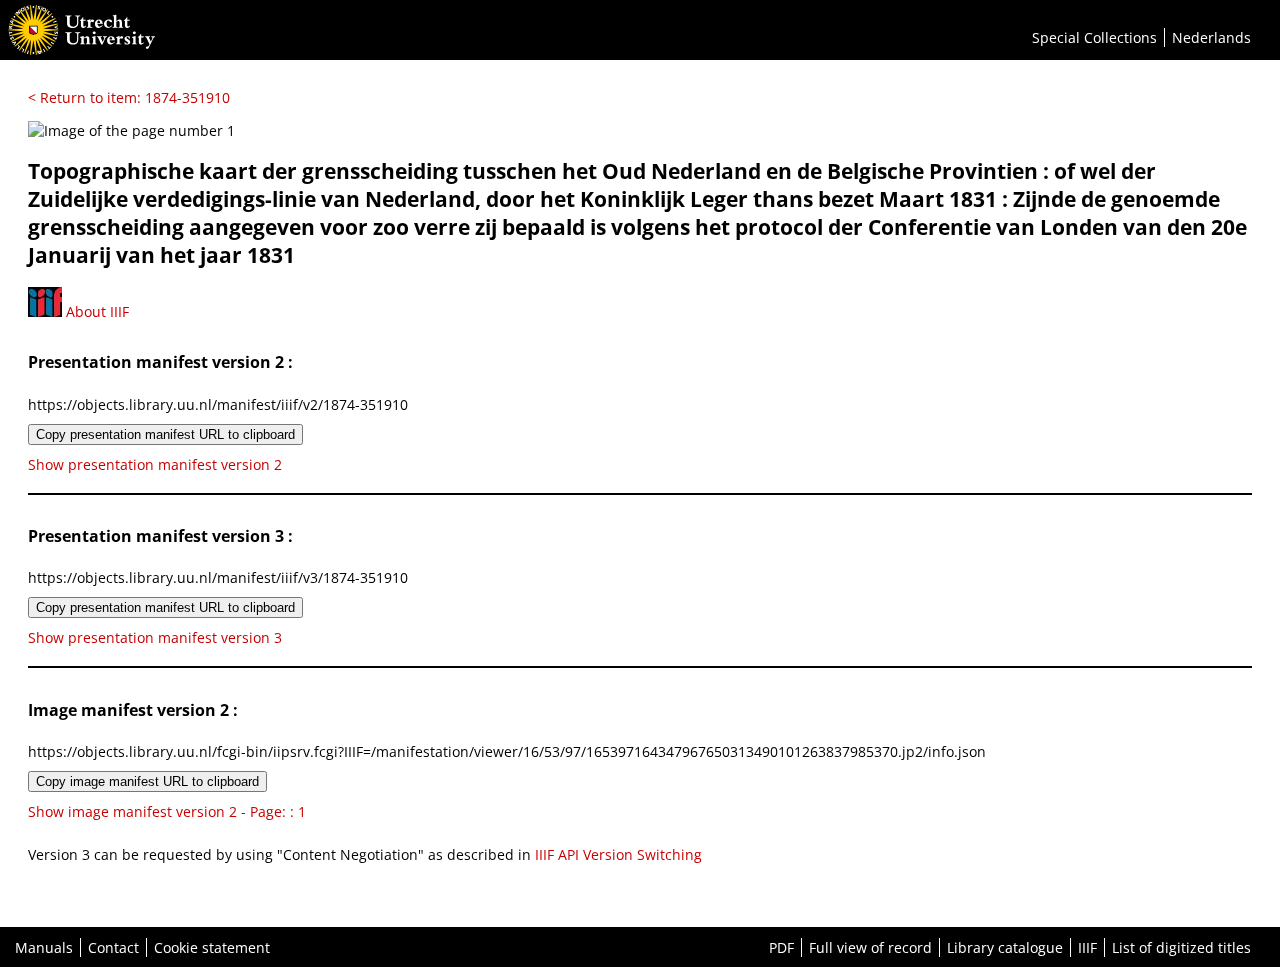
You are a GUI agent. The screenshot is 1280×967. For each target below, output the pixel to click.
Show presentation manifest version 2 (155, 464)
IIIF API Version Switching (618, 854)
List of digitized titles (1181, 947)
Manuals (44, 947)
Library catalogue (1005, 947)
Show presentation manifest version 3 (155, 637)
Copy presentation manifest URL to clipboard (165, 434)
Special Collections (1094, 37)
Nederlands (1211, 37)
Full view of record (870, 947)
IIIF (1087, 947)
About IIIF (95, 311)
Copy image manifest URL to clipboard (147, 781)
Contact (113, 947)
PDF (781, 947)
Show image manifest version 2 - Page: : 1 (167, 811)
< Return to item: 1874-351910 (129, 97)
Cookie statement (212, 947)
